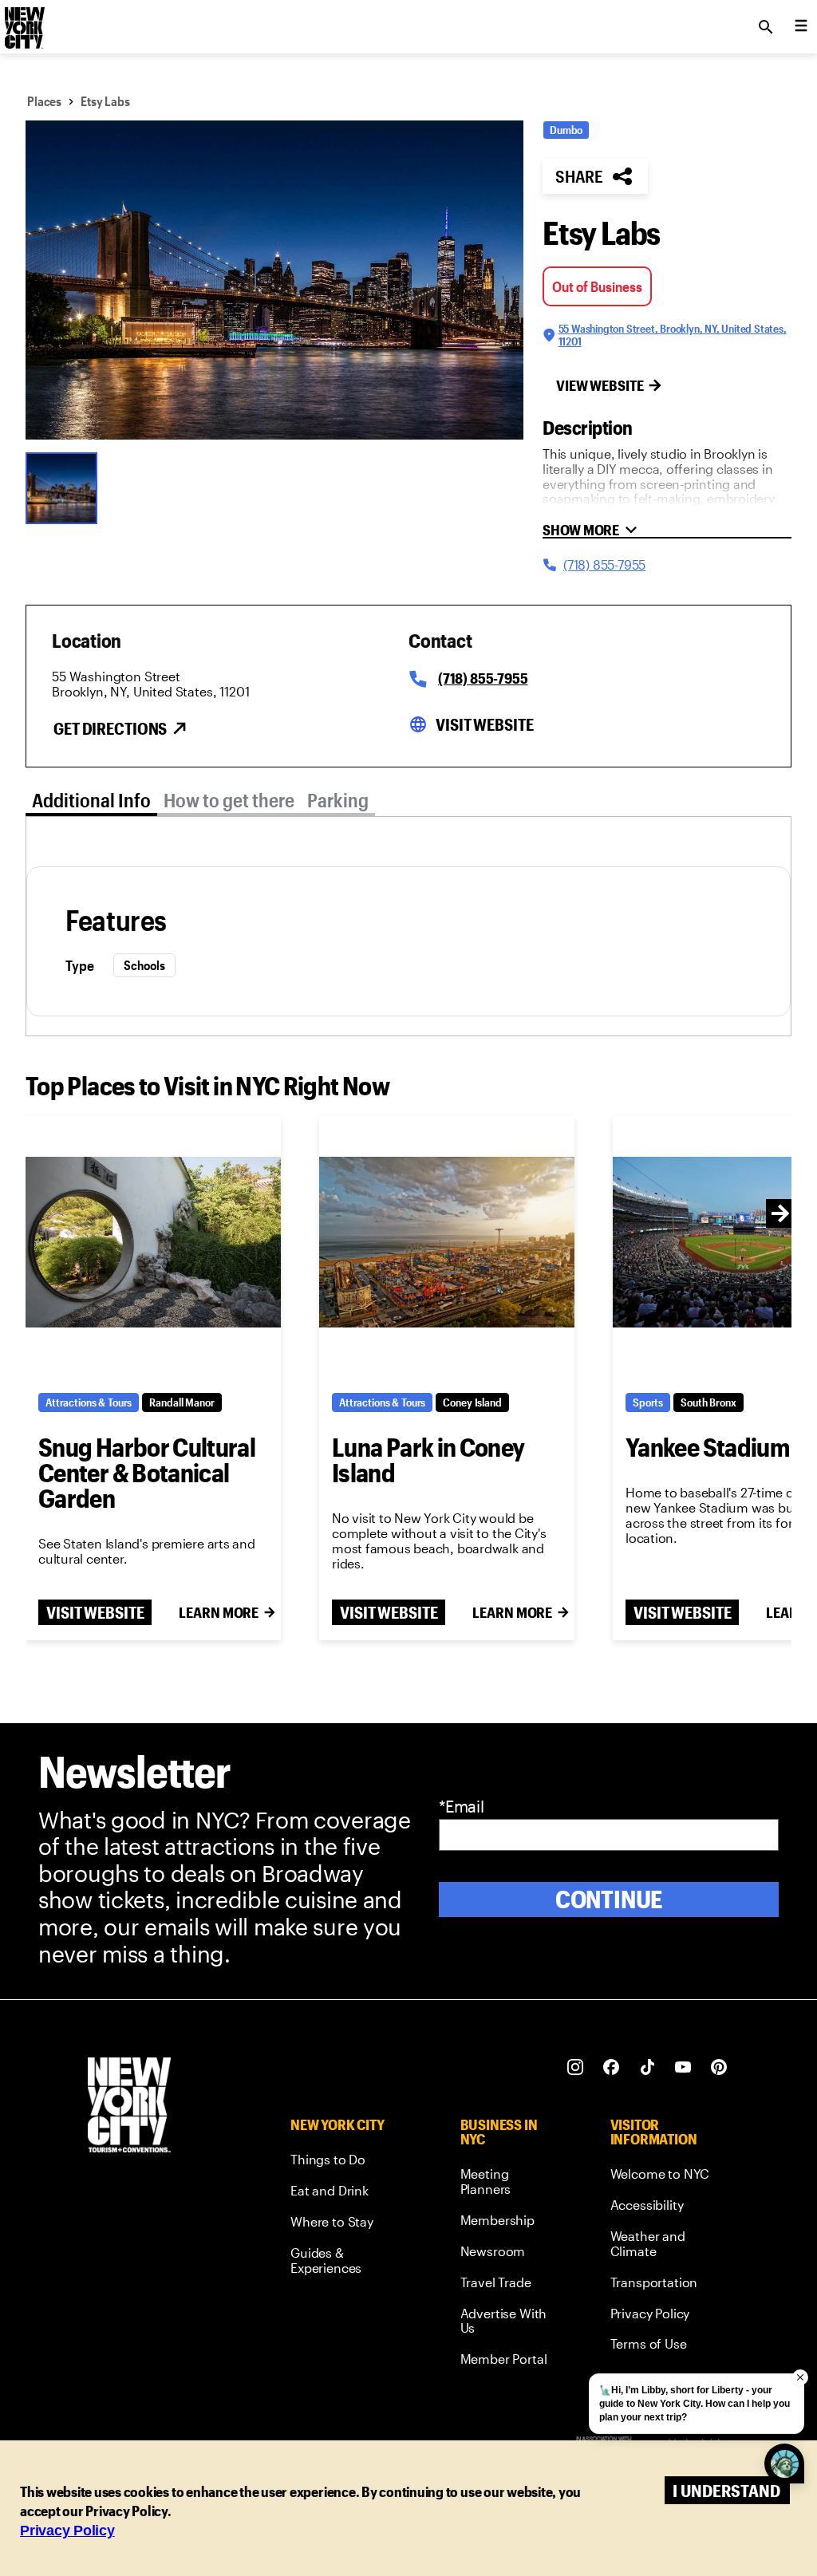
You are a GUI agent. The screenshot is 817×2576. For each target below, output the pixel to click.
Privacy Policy (67, 2531)
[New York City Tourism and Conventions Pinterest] (719, 2067)
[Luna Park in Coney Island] (447, 1242)
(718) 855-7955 (483, 678)
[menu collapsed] (801, 27)
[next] (780, 1213)
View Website (600, 385)
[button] (274, 280)
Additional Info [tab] (91, 800)
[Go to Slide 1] (65, 487)
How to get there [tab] (229, 800)
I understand (726, 2490)
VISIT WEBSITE (95, 1612)
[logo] (23, 22)
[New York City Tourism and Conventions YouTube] (683, 2067)
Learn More (219, 1612)
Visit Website (484, 724)
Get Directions (110, 728)
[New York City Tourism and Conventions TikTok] (647, 2067)
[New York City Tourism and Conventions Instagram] (576, 2067)
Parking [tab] (338, 800)
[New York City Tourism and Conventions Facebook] (612, 2067)
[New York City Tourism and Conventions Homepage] (129, 2107)
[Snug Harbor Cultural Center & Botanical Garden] (153, 1242)
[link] (345, 2162)
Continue (609, 1899)
